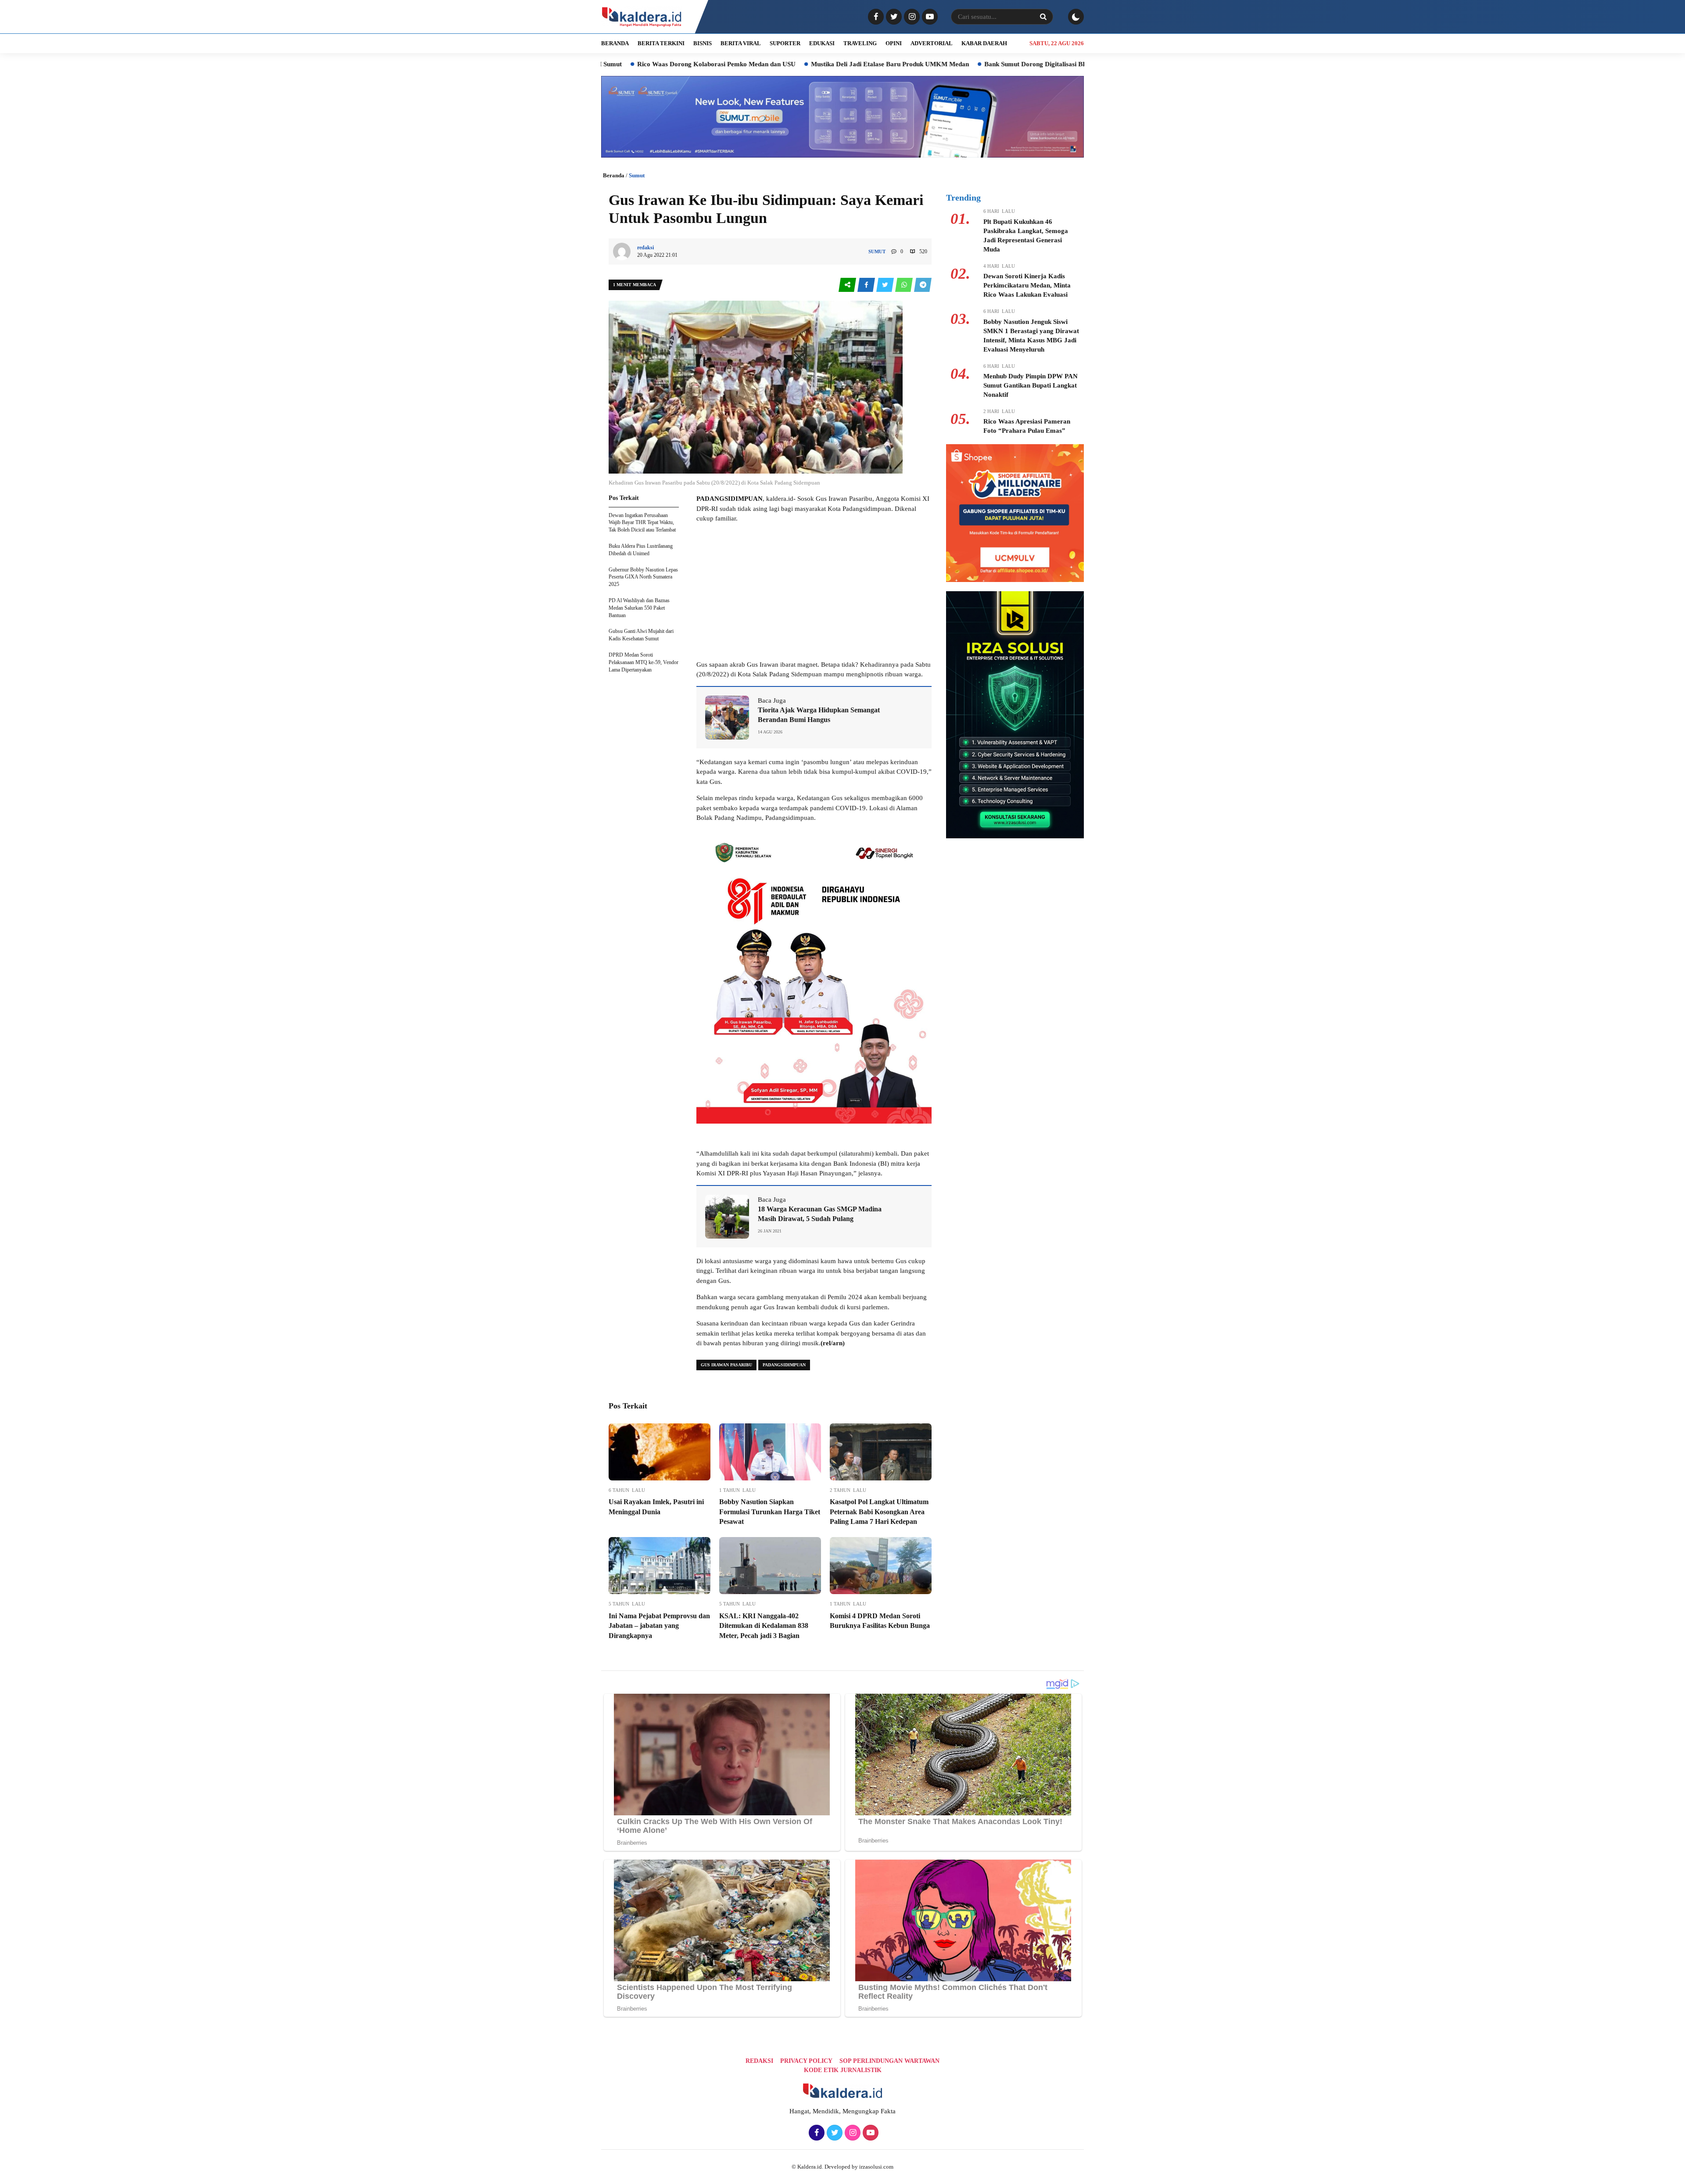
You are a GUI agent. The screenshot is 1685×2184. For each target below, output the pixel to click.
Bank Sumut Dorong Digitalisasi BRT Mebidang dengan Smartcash (926, 64)
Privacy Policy (806, 2061)
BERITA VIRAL (741, 43)
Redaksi (759, 2061)
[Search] (1043, 17)
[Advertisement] (814, 592)
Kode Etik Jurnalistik (843, 2070)
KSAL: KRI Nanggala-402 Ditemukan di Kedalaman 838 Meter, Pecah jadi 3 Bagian (764, 1626)
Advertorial (932, 43)
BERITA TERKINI (661, 43)
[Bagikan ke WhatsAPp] (905, 285)
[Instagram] (911, 17)
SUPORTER (785, 43)
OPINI (894, 43)
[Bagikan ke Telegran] (923, 285)
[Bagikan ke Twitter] (886, 285)
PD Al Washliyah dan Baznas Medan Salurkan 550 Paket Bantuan (639, 608)
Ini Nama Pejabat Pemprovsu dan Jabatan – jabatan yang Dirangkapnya (659, 1626)
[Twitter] (893, 17)
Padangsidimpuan (784, 1365)
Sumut (637, 175)
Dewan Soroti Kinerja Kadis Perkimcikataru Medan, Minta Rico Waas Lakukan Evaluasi (1027, 285)
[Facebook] (875, 17)
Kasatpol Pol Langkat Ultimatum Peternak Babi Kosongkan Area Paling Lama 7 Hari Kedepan (879, 1512)
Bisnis (703, 43)
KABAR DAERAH (984, 43)
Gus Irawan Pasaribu (726, 1365)
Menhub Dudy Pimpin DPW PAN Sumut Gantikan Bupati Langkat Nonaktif (1031, 385)
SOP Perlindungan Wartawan (889, 2061)
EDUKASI (822, 43)
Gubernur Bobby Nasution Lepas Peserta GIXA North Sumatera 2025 (643, 577)
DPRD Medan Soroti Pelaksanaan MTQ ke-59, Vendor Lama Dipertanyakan (644, 662)
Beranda (614, 175)
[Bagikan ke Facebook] (867, 285)
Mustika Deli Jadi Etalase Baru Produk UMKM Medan (735, 64)
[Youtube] (929, 17)
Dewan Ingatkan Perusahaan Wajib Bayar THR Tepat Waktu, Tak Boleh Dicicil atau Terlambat (642, 523)
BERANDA (615, 43)
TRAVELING (860, 43)
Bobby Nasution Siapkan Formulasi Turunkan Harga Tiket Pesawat (770, 1512)
